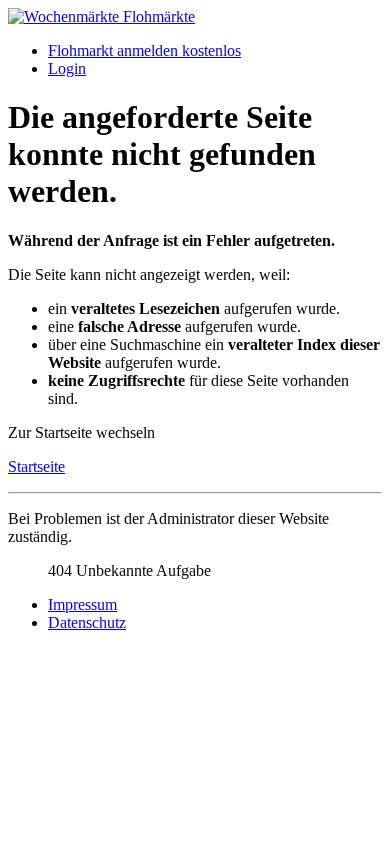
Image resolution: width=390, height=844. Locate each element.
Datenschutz (87, 622)
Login (67, 68)
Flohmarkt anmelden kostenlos (144, 50)
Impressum (82, 604)
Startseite (36, 466)
